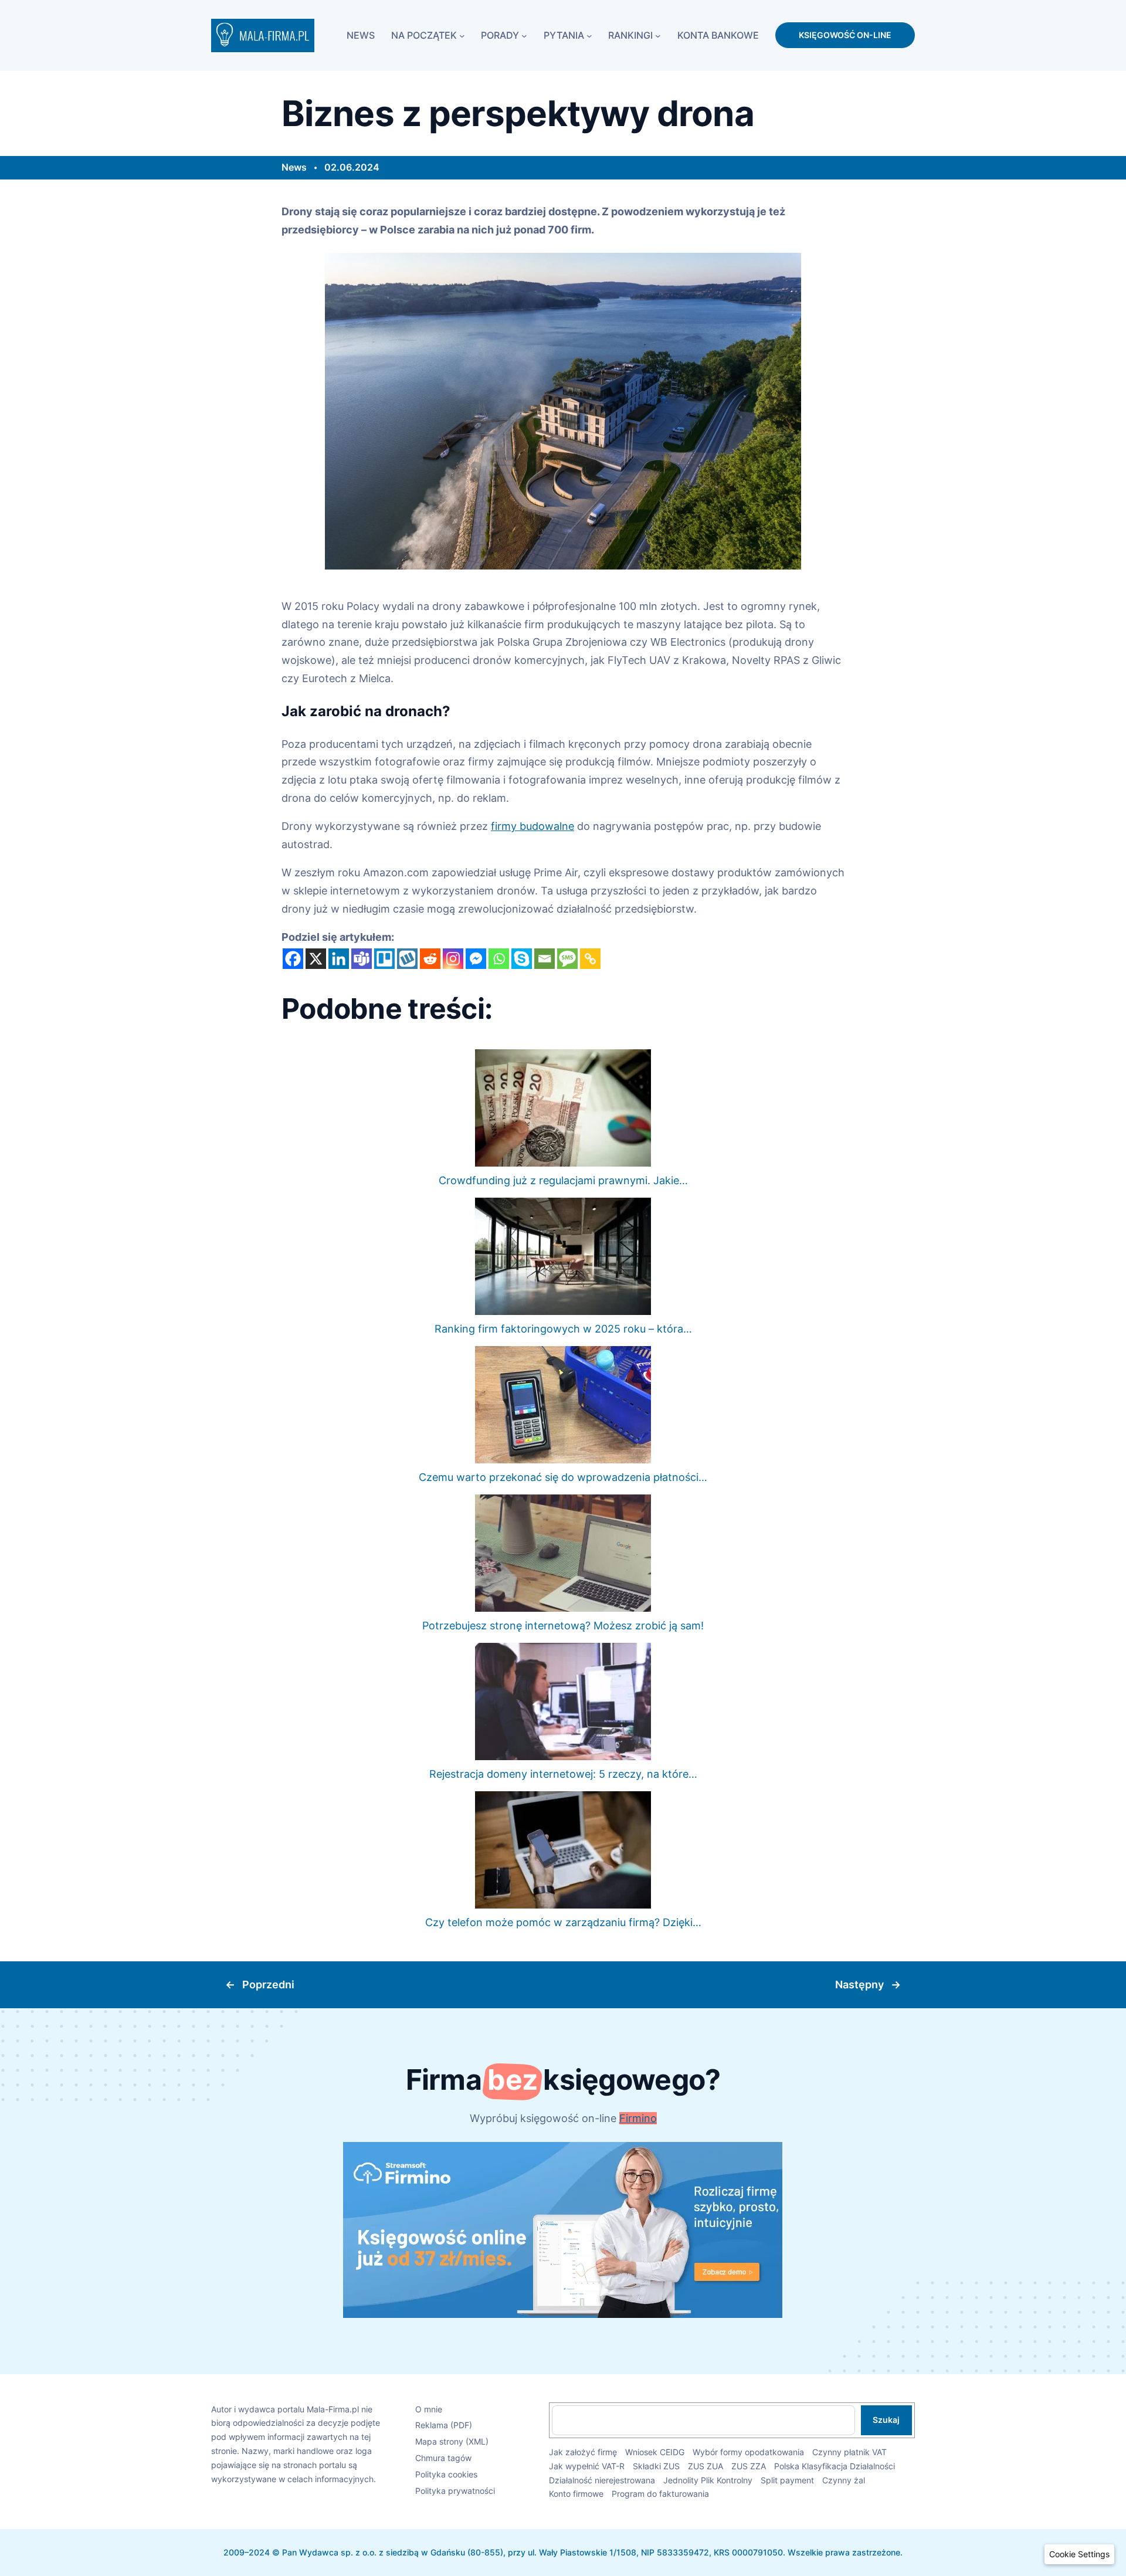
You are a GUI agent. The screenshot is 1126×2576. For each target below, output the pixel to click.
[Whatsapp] (499, 959)
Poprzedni (268, 1984)
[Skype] (522, 959)
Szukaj (886, 2420)
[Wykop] (407, 959)
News (294, 167)
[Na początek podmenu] (462, 35)
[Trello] (384, 959)
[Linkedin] (339, 959)
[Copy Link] (590, 959)
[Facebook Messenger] (476, 959)
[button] (1079, 2554)
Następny (859, 1984)
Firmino (638, 2118)
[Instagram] (453, 959)
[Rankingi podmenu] (658, 35)
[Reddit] (430, 959)
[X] (316, 959)
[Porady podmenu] (524, 35)
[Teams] (362, 959)
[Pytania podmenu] (589, 35)
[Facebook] (293, 959)
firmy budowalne (533, 826)
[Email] (545, 959)
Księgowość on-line (845, 35)
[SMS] (567, 959)
